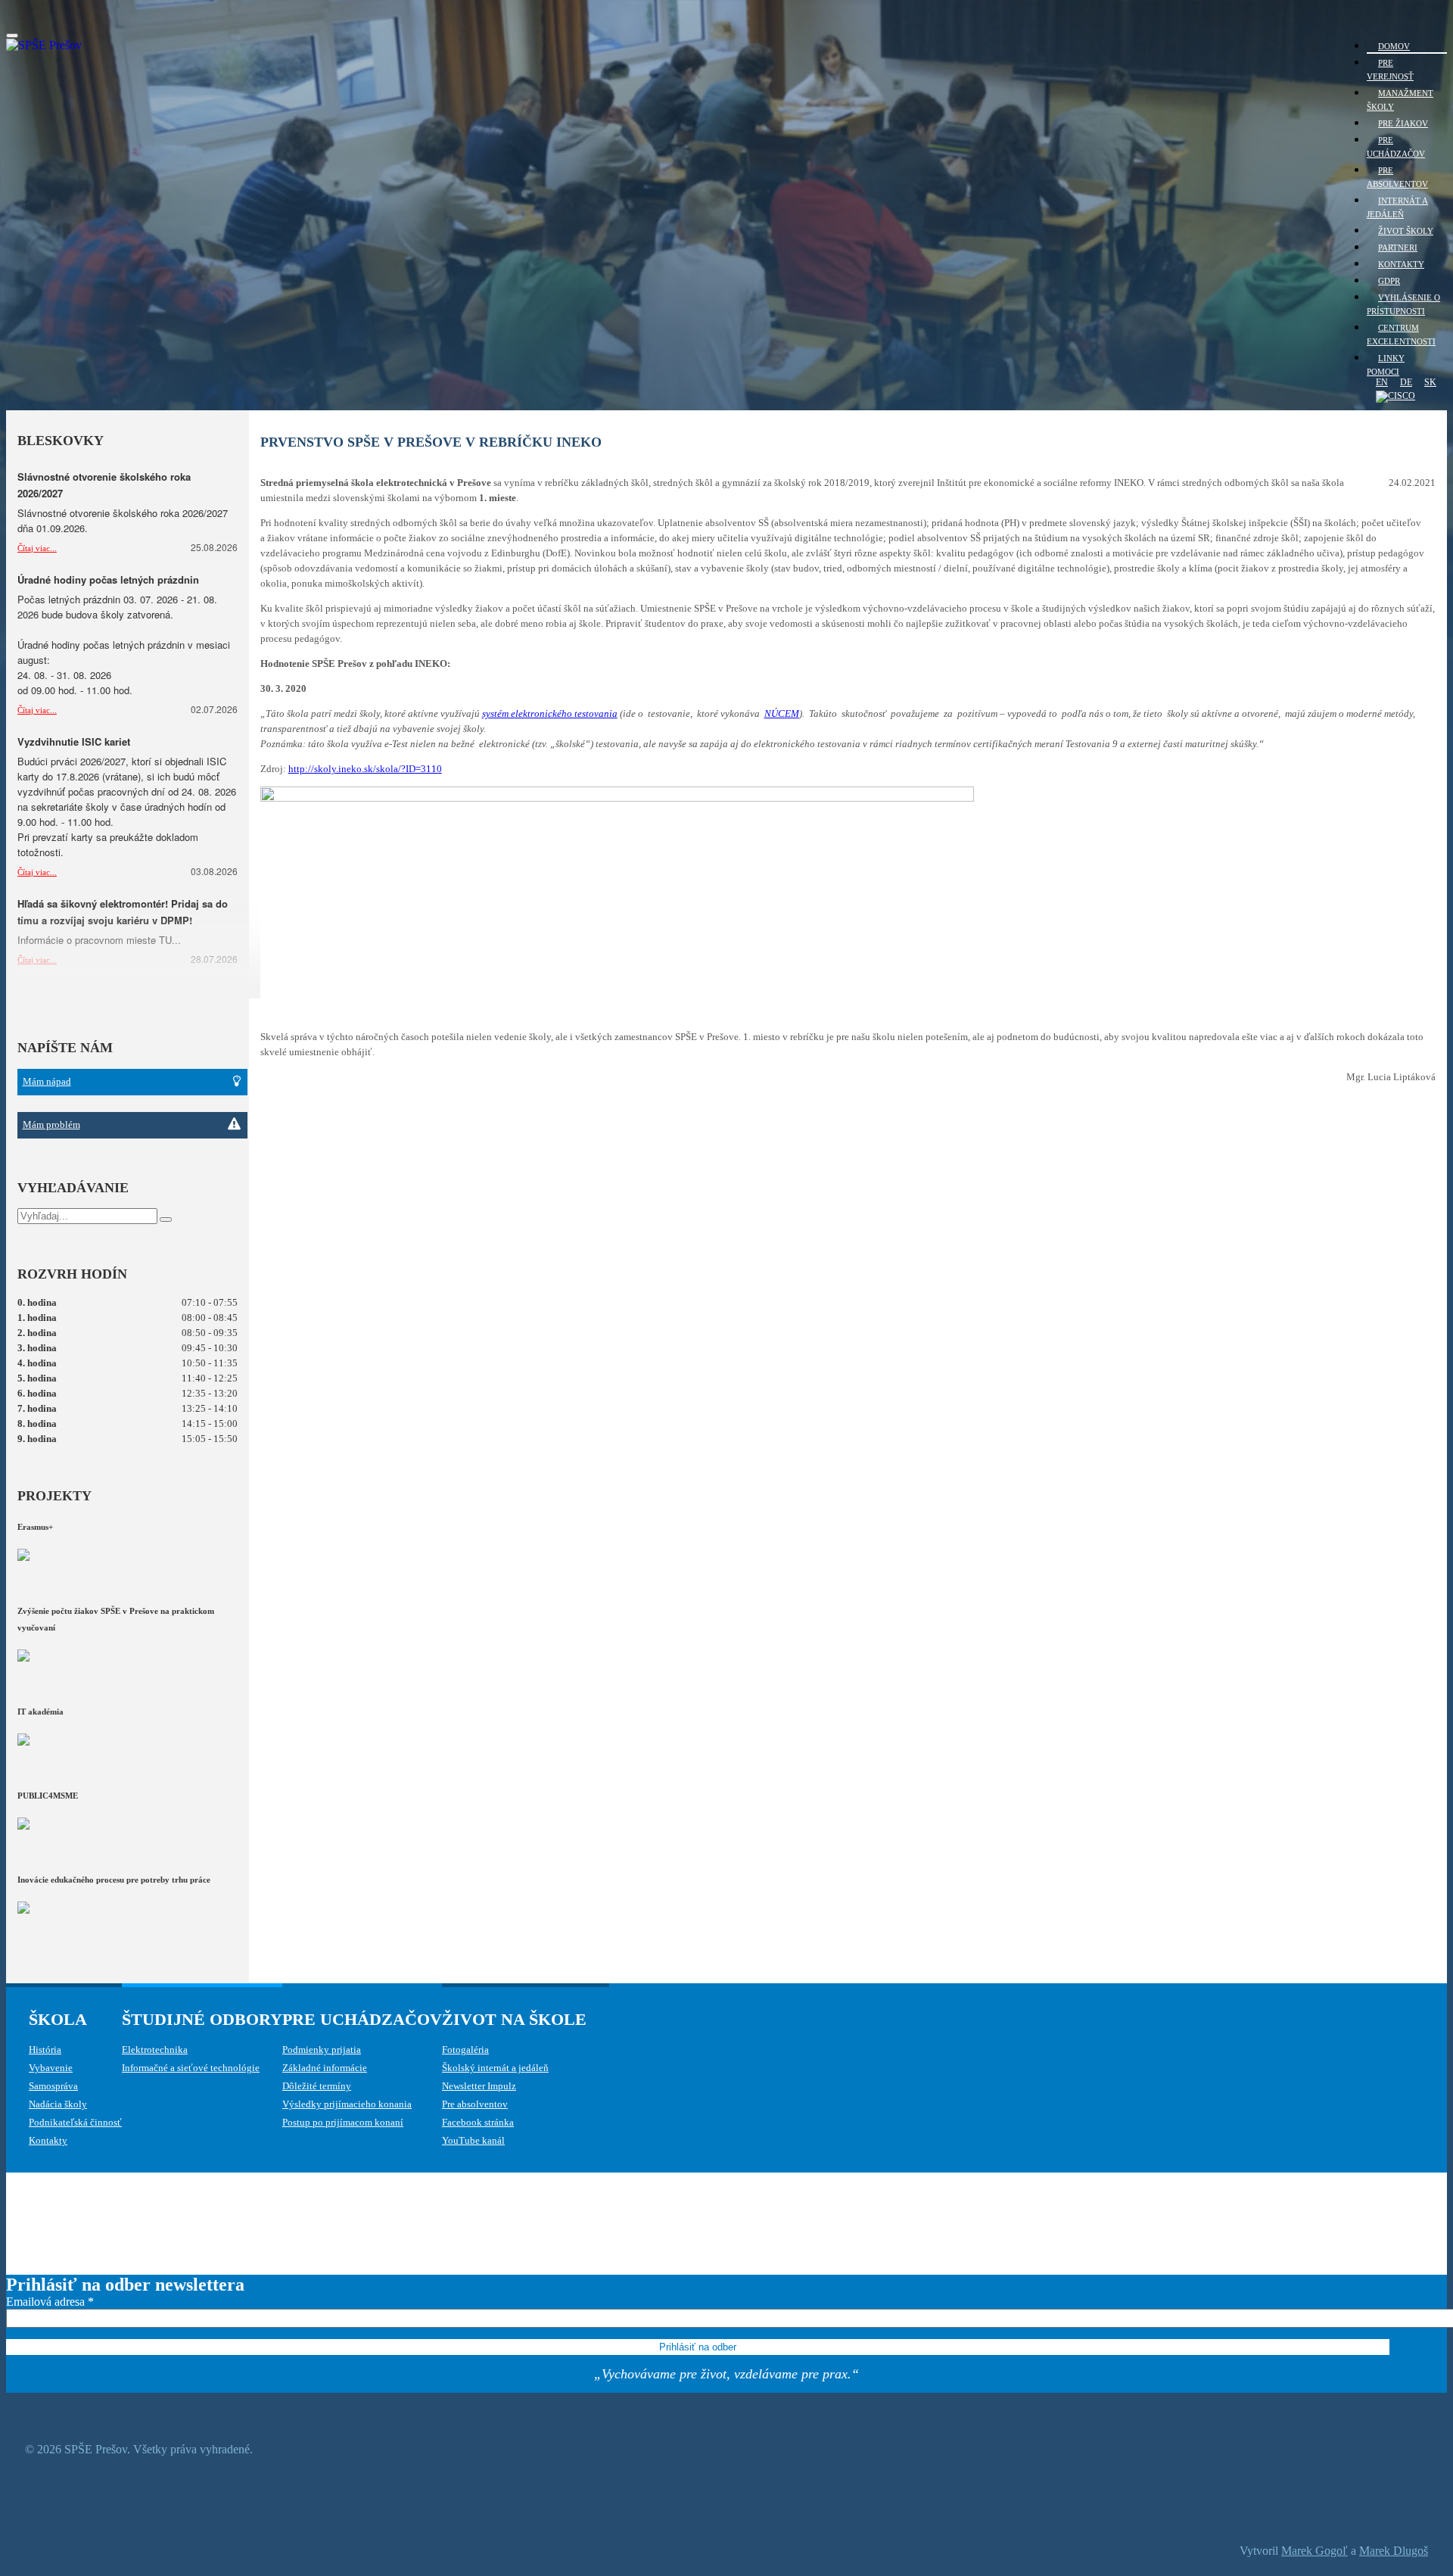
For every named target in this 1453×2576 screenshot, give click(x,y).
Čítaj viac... (37, 548)
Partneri (1398, 248)
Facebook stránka (478, 2122)
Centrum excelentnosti (1401, 335)
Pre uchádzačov (1396, 147)
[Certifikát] (1391, 396)
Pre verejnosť (1390, 70)
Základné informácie (325, 2068)
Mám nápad (47, 1081)
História (45, 2050)
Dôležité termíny (317, 2086)
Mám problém (51, 1124)
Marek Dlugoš (1394, 2551)
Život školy (1406, 231)
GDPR (1389, 281)
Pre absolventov (1397, 177)
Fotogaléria (465, 2050)
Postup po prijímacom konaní (343, 2122)
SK (1430, 382)
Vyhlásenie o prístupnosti (1403, 304)
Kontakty (1401, 264)
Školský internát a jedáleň (495, 2068)
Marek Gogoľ (1315, 2551)
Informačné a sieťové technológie (191, 2068)
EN (1382, 382)
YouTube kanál (473, 2140)
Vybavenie (51, 2068)
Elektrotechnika (155, 2050)
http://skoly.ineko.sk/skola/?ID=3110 (365, 769)
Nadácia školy (58, 2104)
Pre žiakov (1403, 123)
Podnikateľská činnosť (75, 2122)
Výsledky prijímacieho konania (347, 2104)
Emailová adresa (50, 2302)
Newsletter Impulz (479, 2086)
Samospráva (53, 2086)
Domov (1394, 46)
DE (1406, 382)
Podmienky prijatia (322, 2050)
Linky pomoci (1386, 365)
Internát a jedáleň (1397, 207)
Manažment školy (1400, 100)
